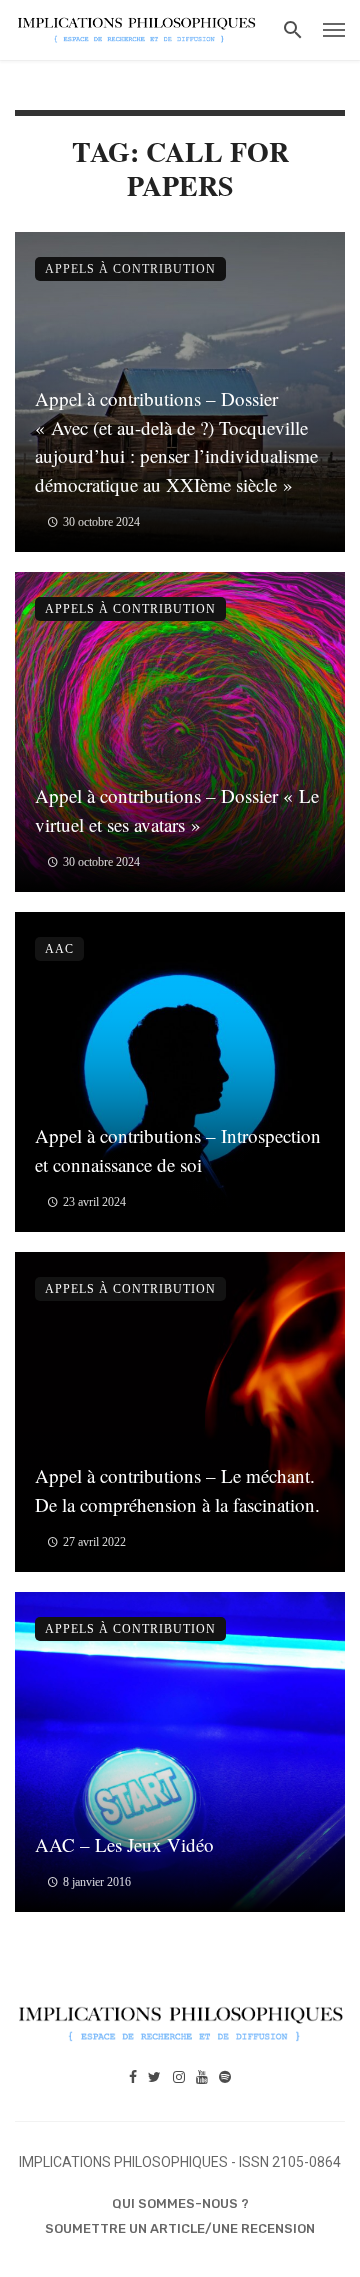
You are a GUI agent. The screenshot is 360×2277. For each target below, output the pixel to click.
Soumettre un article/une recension (180, 2228)
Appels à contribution (130, 269)
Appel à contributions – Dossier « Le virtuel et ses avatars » (177, 810)
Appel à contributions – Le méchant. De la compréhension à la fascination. (177, 1490)
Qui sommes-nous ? (180, 2203)
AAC (59, 949)
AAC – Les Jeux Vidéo (124, 1844)
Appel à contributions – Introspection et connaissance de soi (178, 1150)
